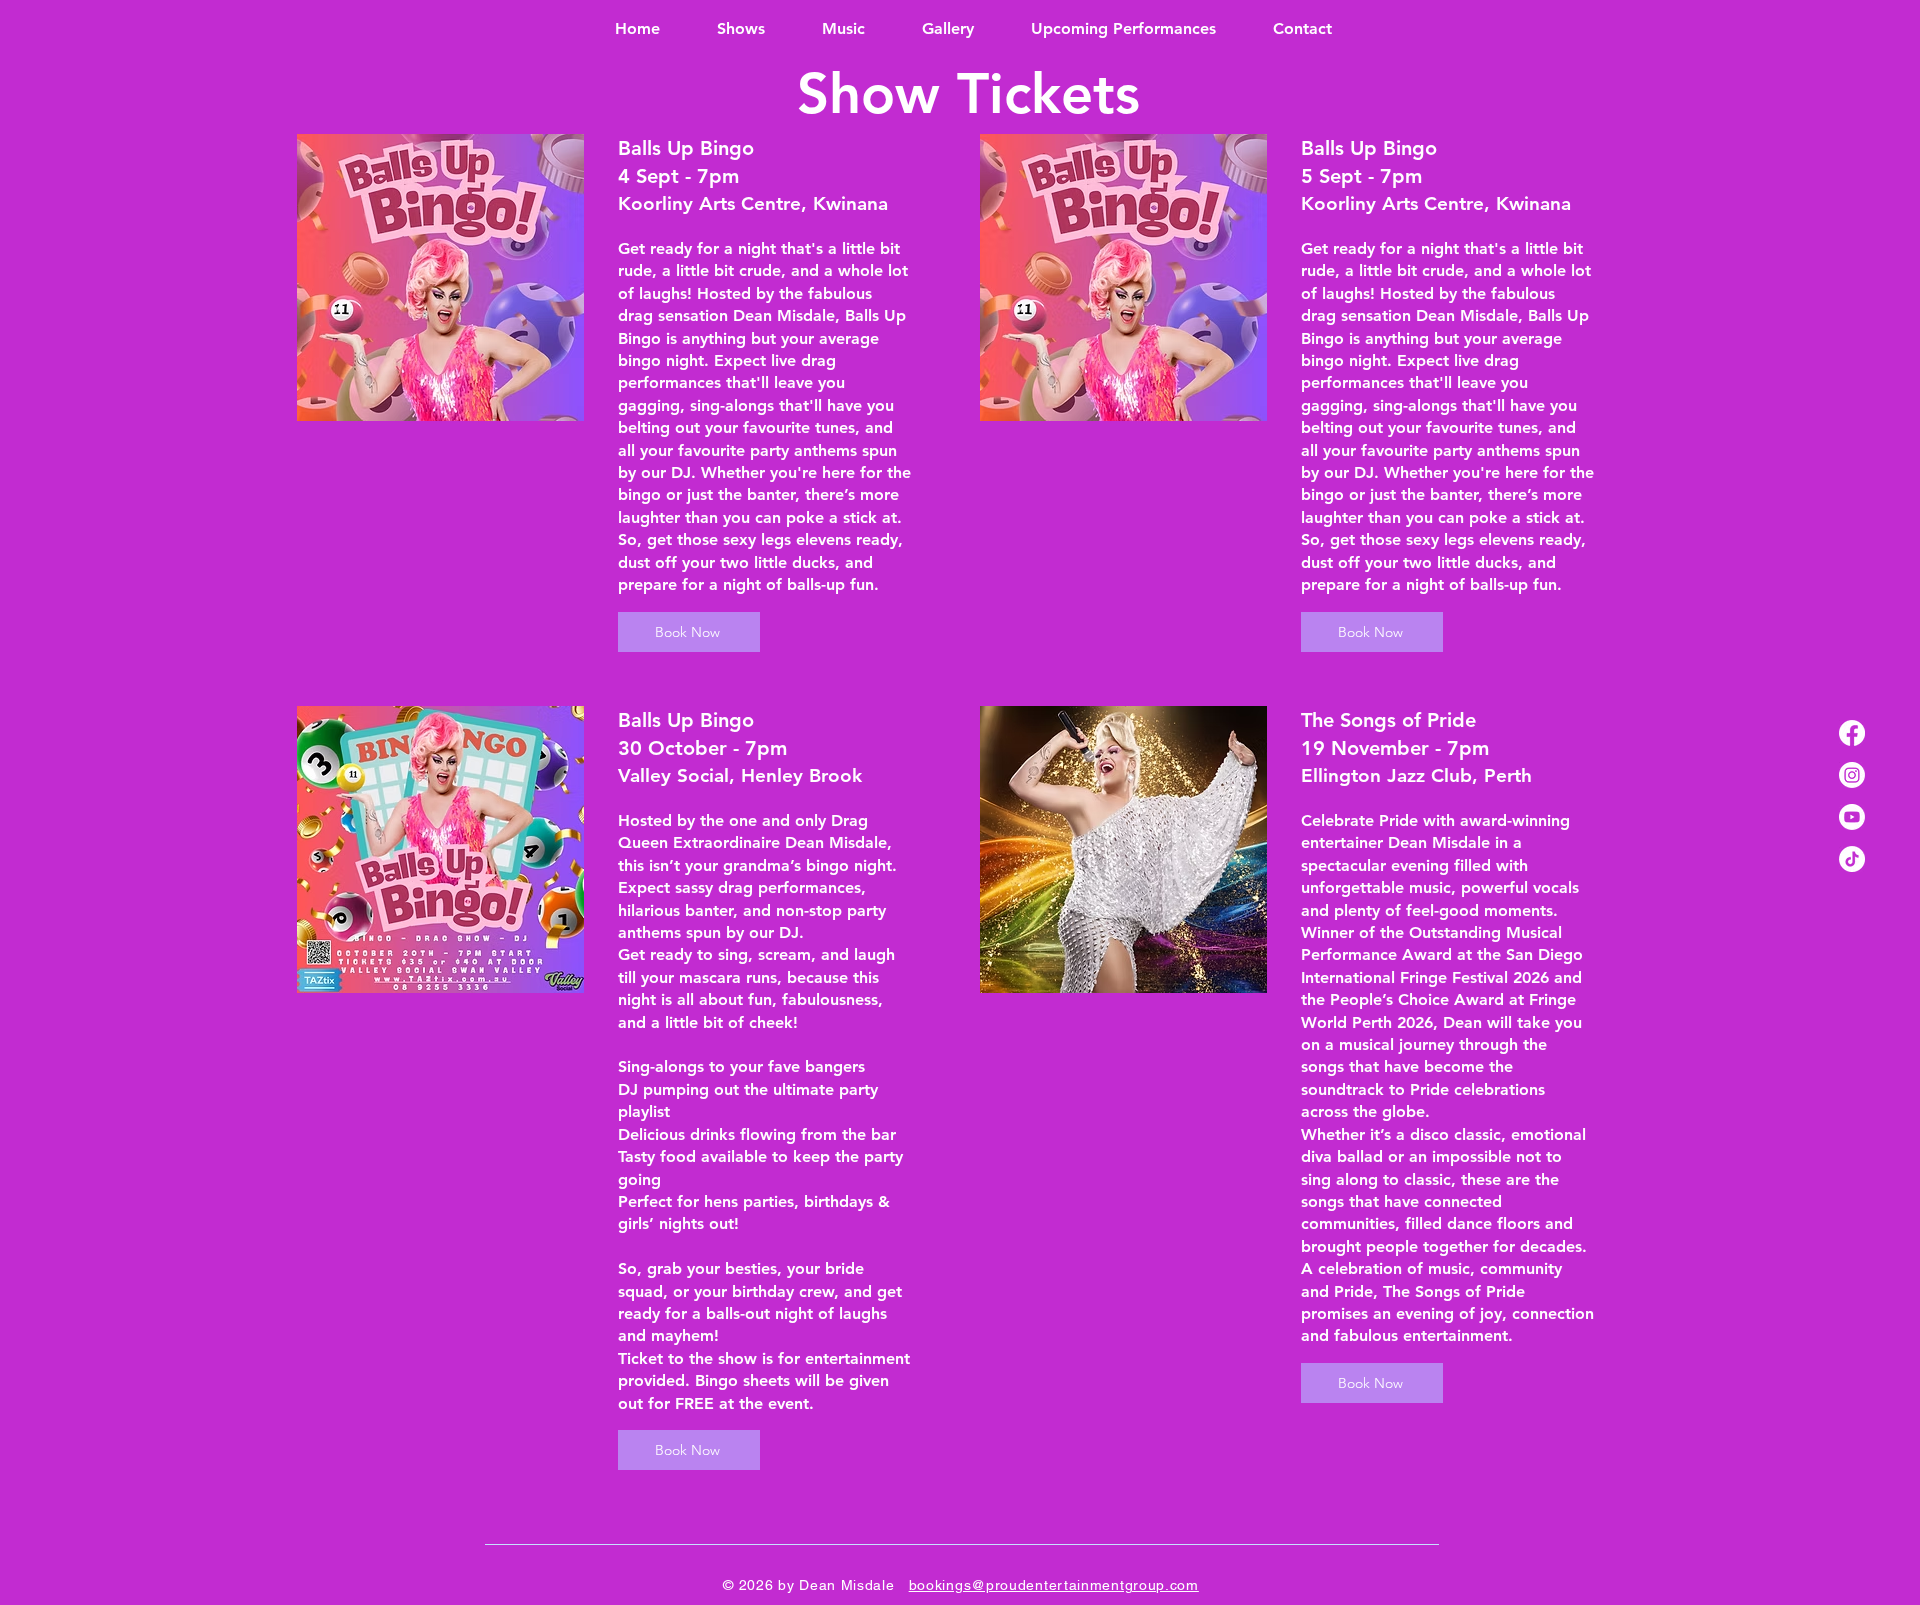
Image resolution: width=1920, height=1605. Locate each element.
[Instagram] (1852, 775)
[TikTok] (1852, 859)
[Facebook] (1852, 733)
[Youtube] (1852, 817)
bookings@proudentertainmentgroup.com (1054, 1585)
